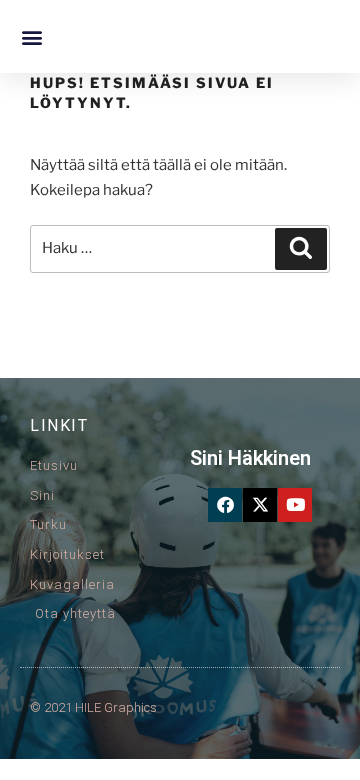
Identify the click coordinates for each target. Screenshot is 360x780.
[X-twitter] (260, 505)
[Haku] (301, 249)
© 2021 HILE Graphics (93, 707)
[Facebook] (225, 505)
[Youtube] (295, 505)
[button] (31, 36)
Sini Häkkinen (250, 458)
